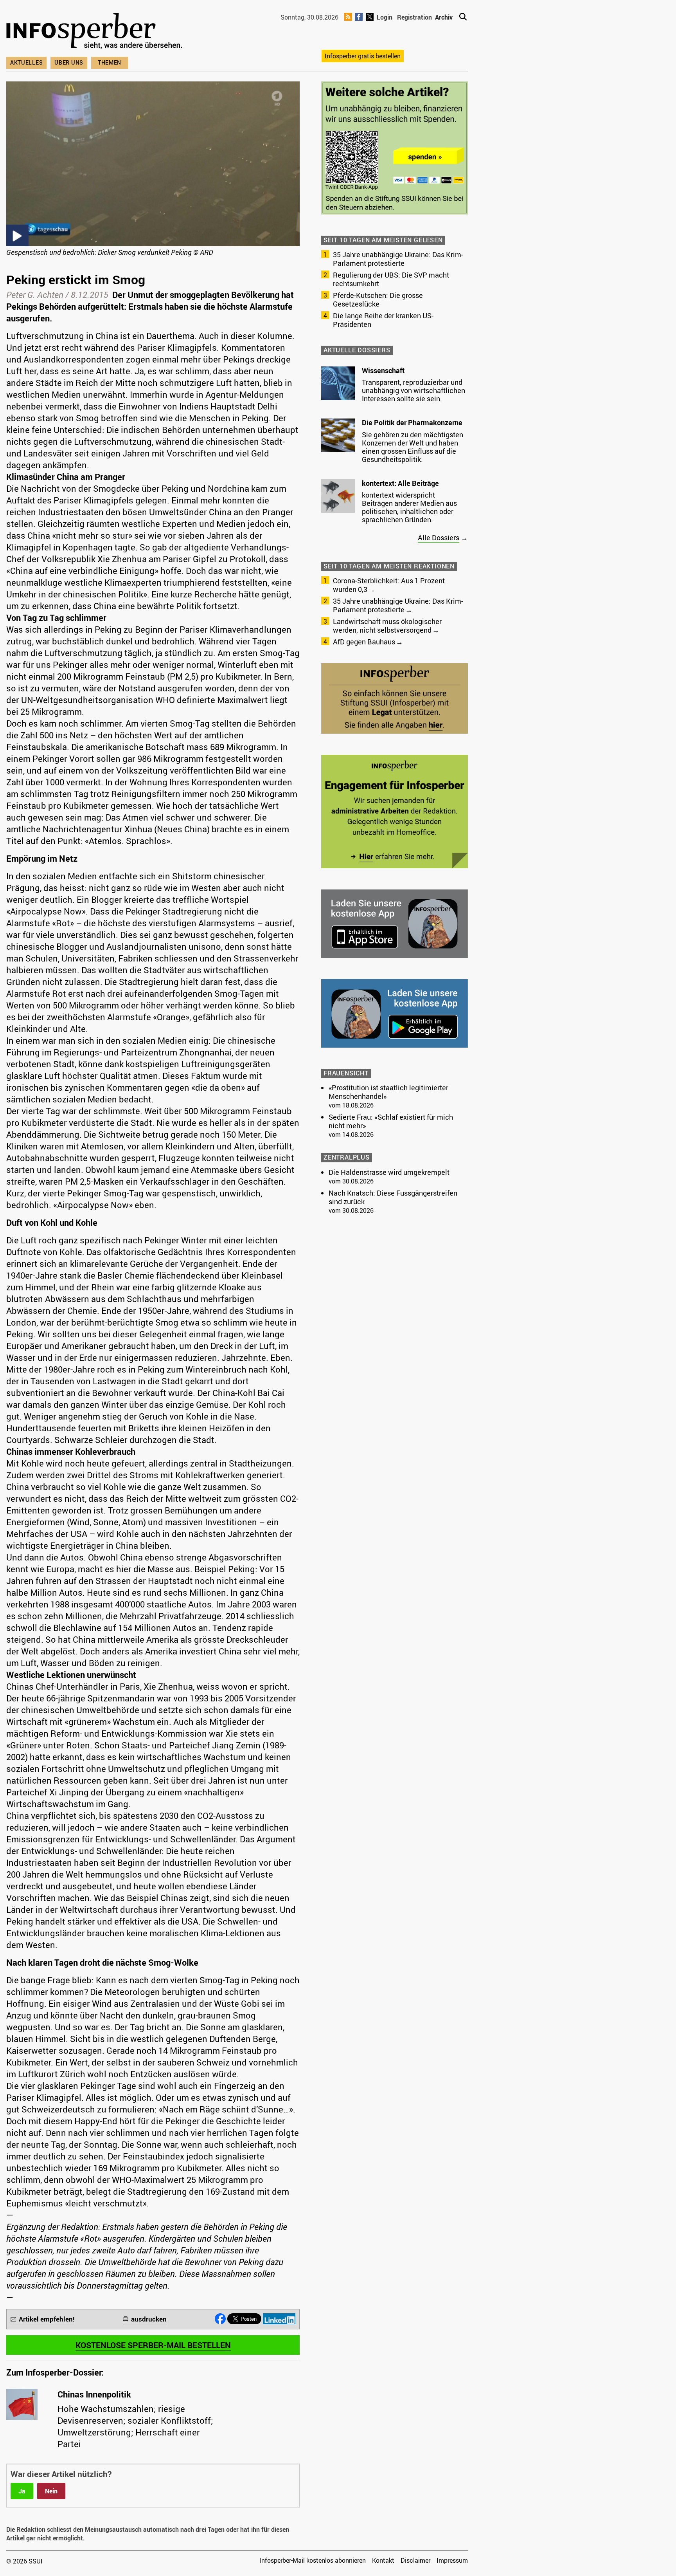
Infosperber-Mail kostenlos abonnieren (313, 2560)
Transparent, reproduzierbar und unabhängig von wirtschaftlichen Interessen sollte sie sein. (414, 390)
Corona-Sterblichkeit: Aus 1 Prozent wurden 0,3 (389, 585)
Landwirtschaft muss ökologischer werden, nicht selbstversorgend (387, 626)
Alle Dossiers (439, 538)
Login (385, 17)
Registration (414, 17)
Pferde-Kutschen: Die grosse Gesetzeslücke (378, 299)
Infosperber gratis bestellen (363, 56)
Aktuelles (26, 62)
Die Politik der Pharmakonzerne (412, 422)
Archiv (444, 17)
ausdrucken (149, 2319)
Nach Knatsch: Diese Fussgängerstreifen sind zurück (393, 1197)
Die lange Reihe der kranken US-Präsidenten (383, 320)
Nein (51, 2491)
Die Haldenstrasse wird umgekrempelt (389, 1172)
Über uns (69, 62)
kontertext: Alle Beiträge (400, 483)
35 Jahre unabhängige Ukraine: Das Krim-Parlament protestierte (398, 259)
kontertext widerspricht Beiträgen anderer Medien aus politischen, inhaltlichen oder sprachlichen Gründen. (409, 507)
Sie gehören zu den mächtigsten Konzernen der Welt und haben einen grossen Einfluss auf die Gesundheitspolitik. (413, 447)
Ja (22, 2491)
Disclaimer (415, 2560)
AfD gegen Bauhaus (364, 642)
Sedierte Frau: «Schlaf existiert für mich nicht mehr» (391, 1121)
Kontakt (383, 2560)
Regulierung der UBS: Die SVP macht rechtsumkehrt (391, 279)
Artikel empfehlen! (47, 2319)
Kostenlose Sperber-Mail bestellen (153, 2345)
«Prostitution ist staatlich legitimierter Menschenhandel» (388, 1092)
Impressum (452, 2560)
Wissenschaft (383, 370)
